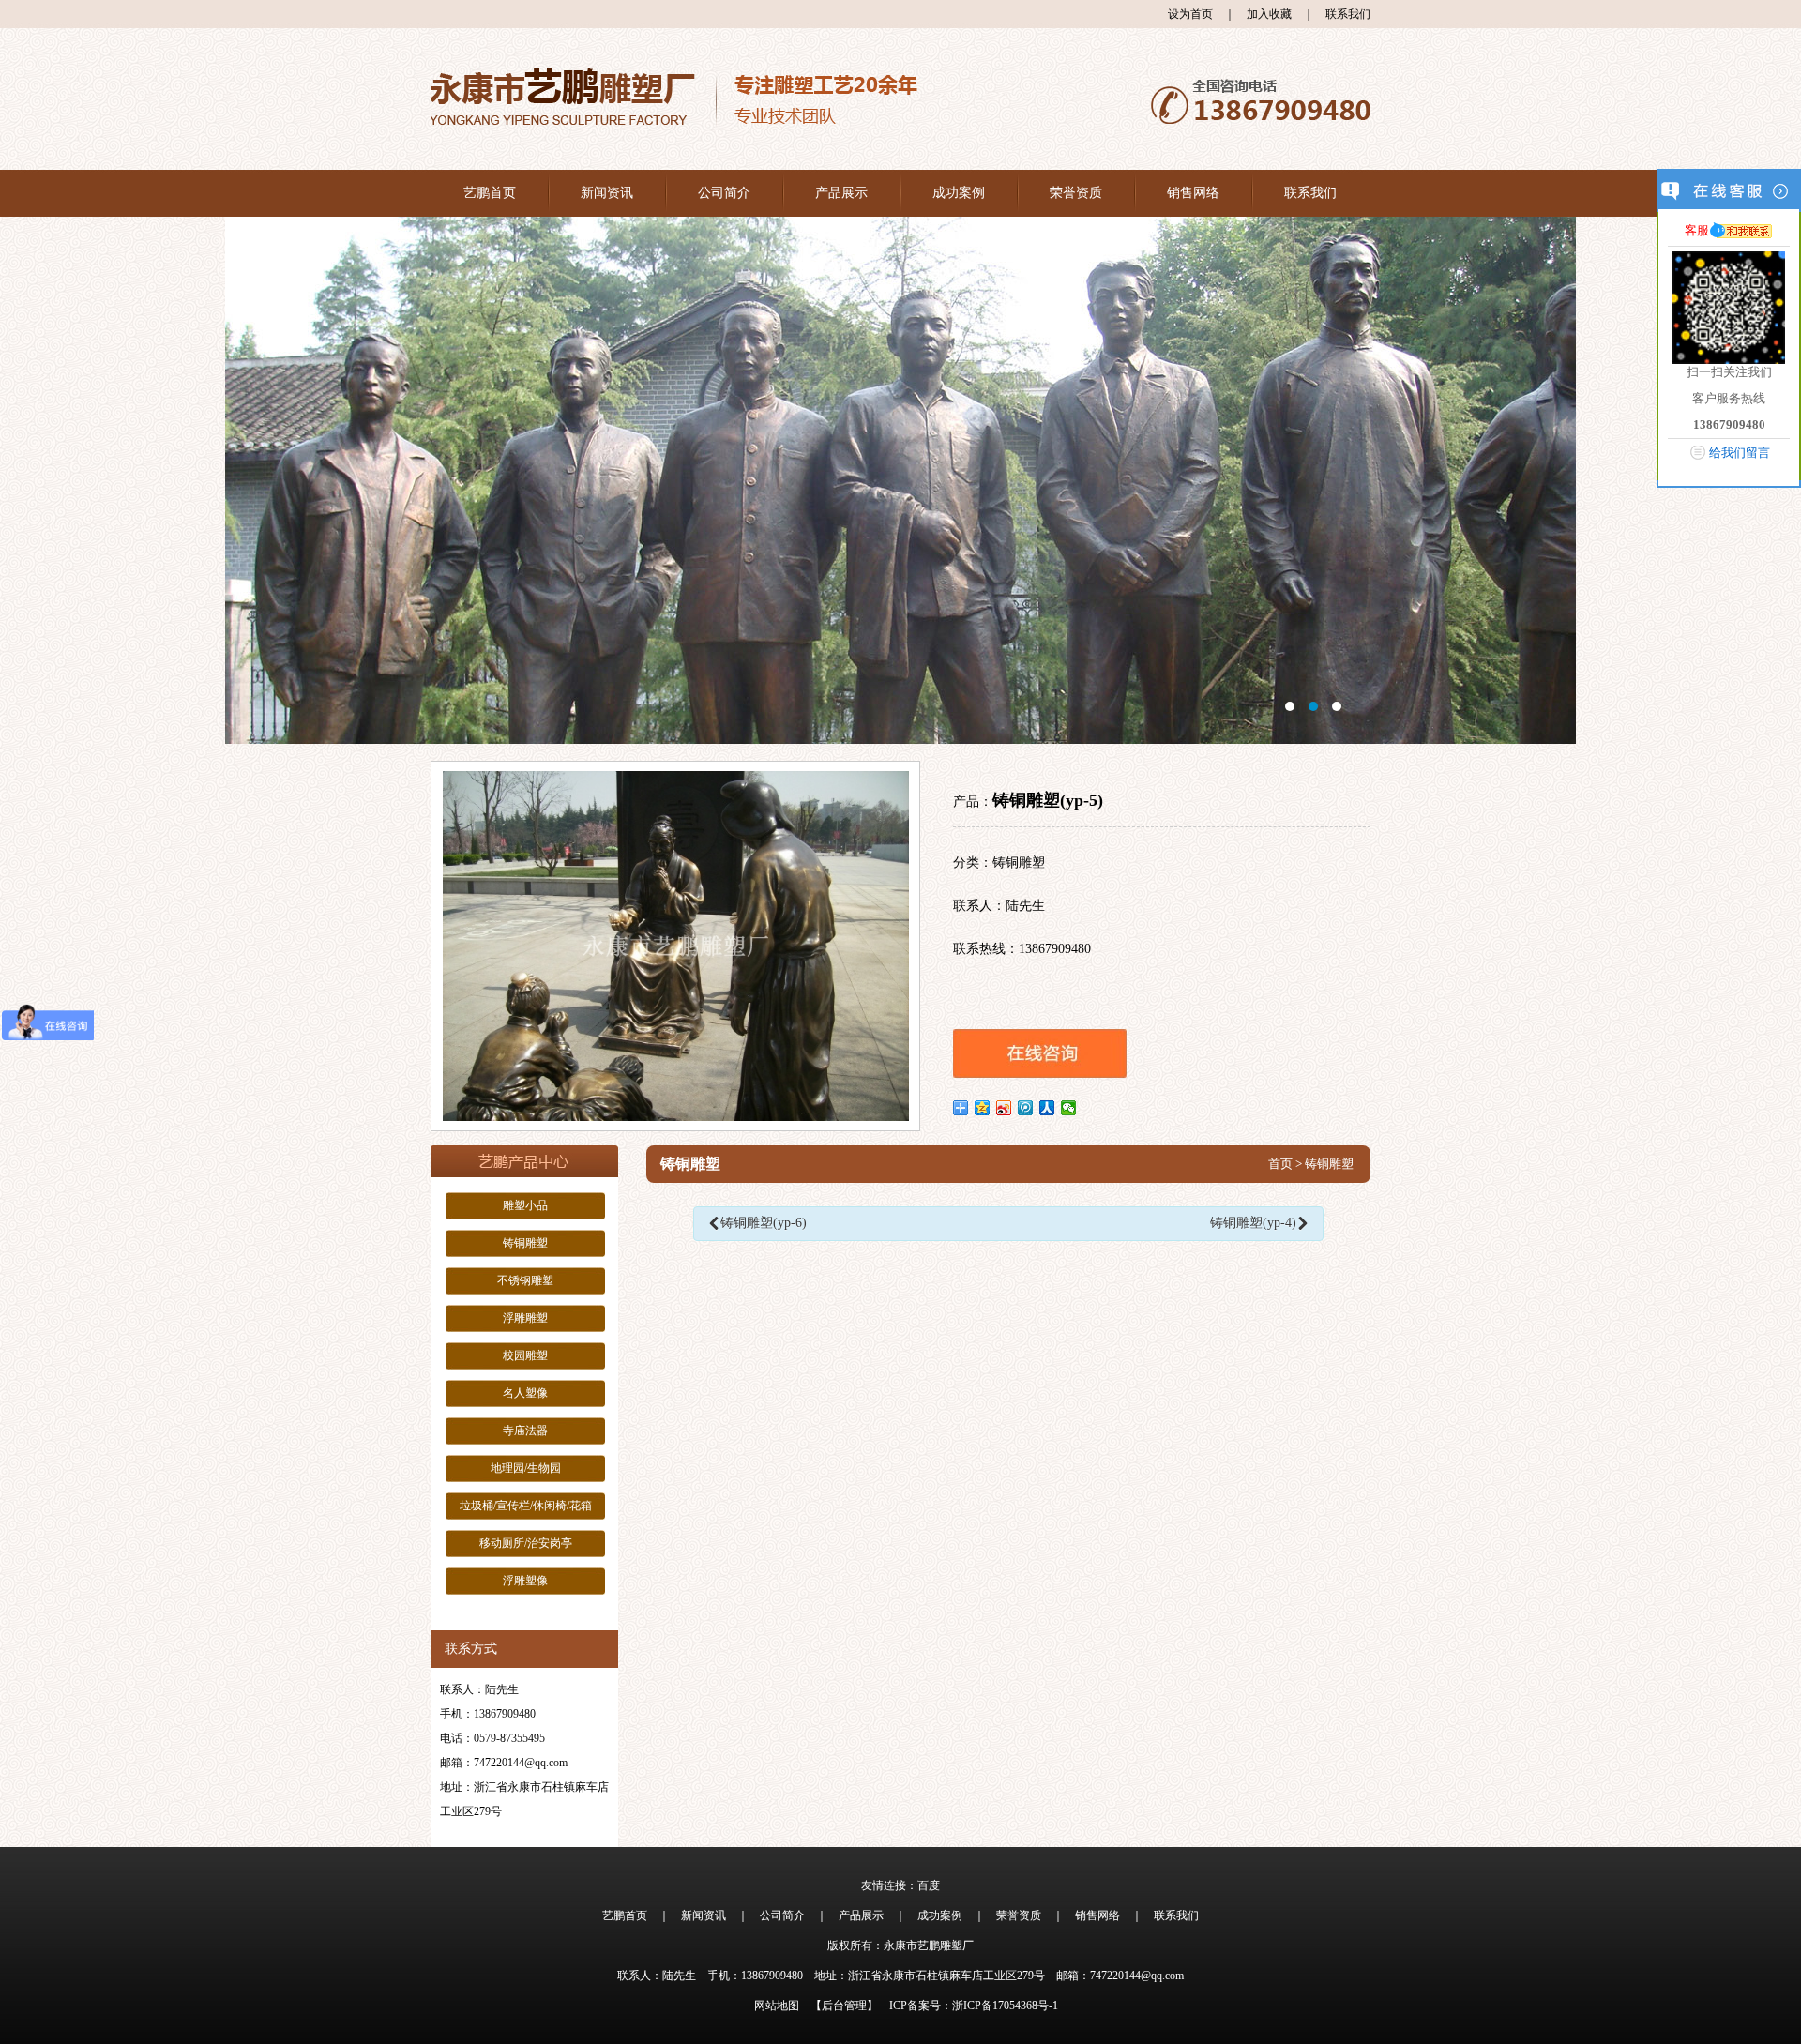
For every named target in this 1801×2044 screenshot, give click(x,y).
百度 (929, 1885)
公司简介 (724, 193)
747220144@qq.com (521, 1763)
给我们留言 (1740, 453)
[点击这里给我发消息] (1741, 230)
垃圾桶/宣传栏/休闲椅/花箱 (526, 1506)
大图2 (900, 480)
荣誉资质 (1076, 193)
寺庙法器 (525, 1431)
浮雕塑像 (525, 1581)
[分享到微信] (1069, 1108)
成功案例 (959, 193)
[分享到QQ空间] (983, 1108)
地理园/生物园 (526, 1468)
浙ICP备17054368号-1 (1005, 2006)
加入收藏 (1269, 14)
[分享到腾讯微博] (1026, 1108)
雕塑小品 (525, 1205)
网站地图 (777, 2006)
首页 (1280, 1164)
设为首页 (1190, 14)
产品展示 (841, 193)
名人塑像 (525, 1393)
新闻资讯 (607, 193)
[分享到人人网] (1047, 1108)
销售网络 (1193, 193)
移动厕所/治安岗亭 (526, 1543)
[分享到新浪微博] (1004, 1108)
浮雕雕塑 (525, 1318)
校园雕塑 (525, 1355)
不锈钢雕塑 (525, 1280)
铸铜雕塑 (525, 1243)
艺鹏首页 (490, 193)
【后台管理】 (844, 2006)
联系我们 (1348, 14)
